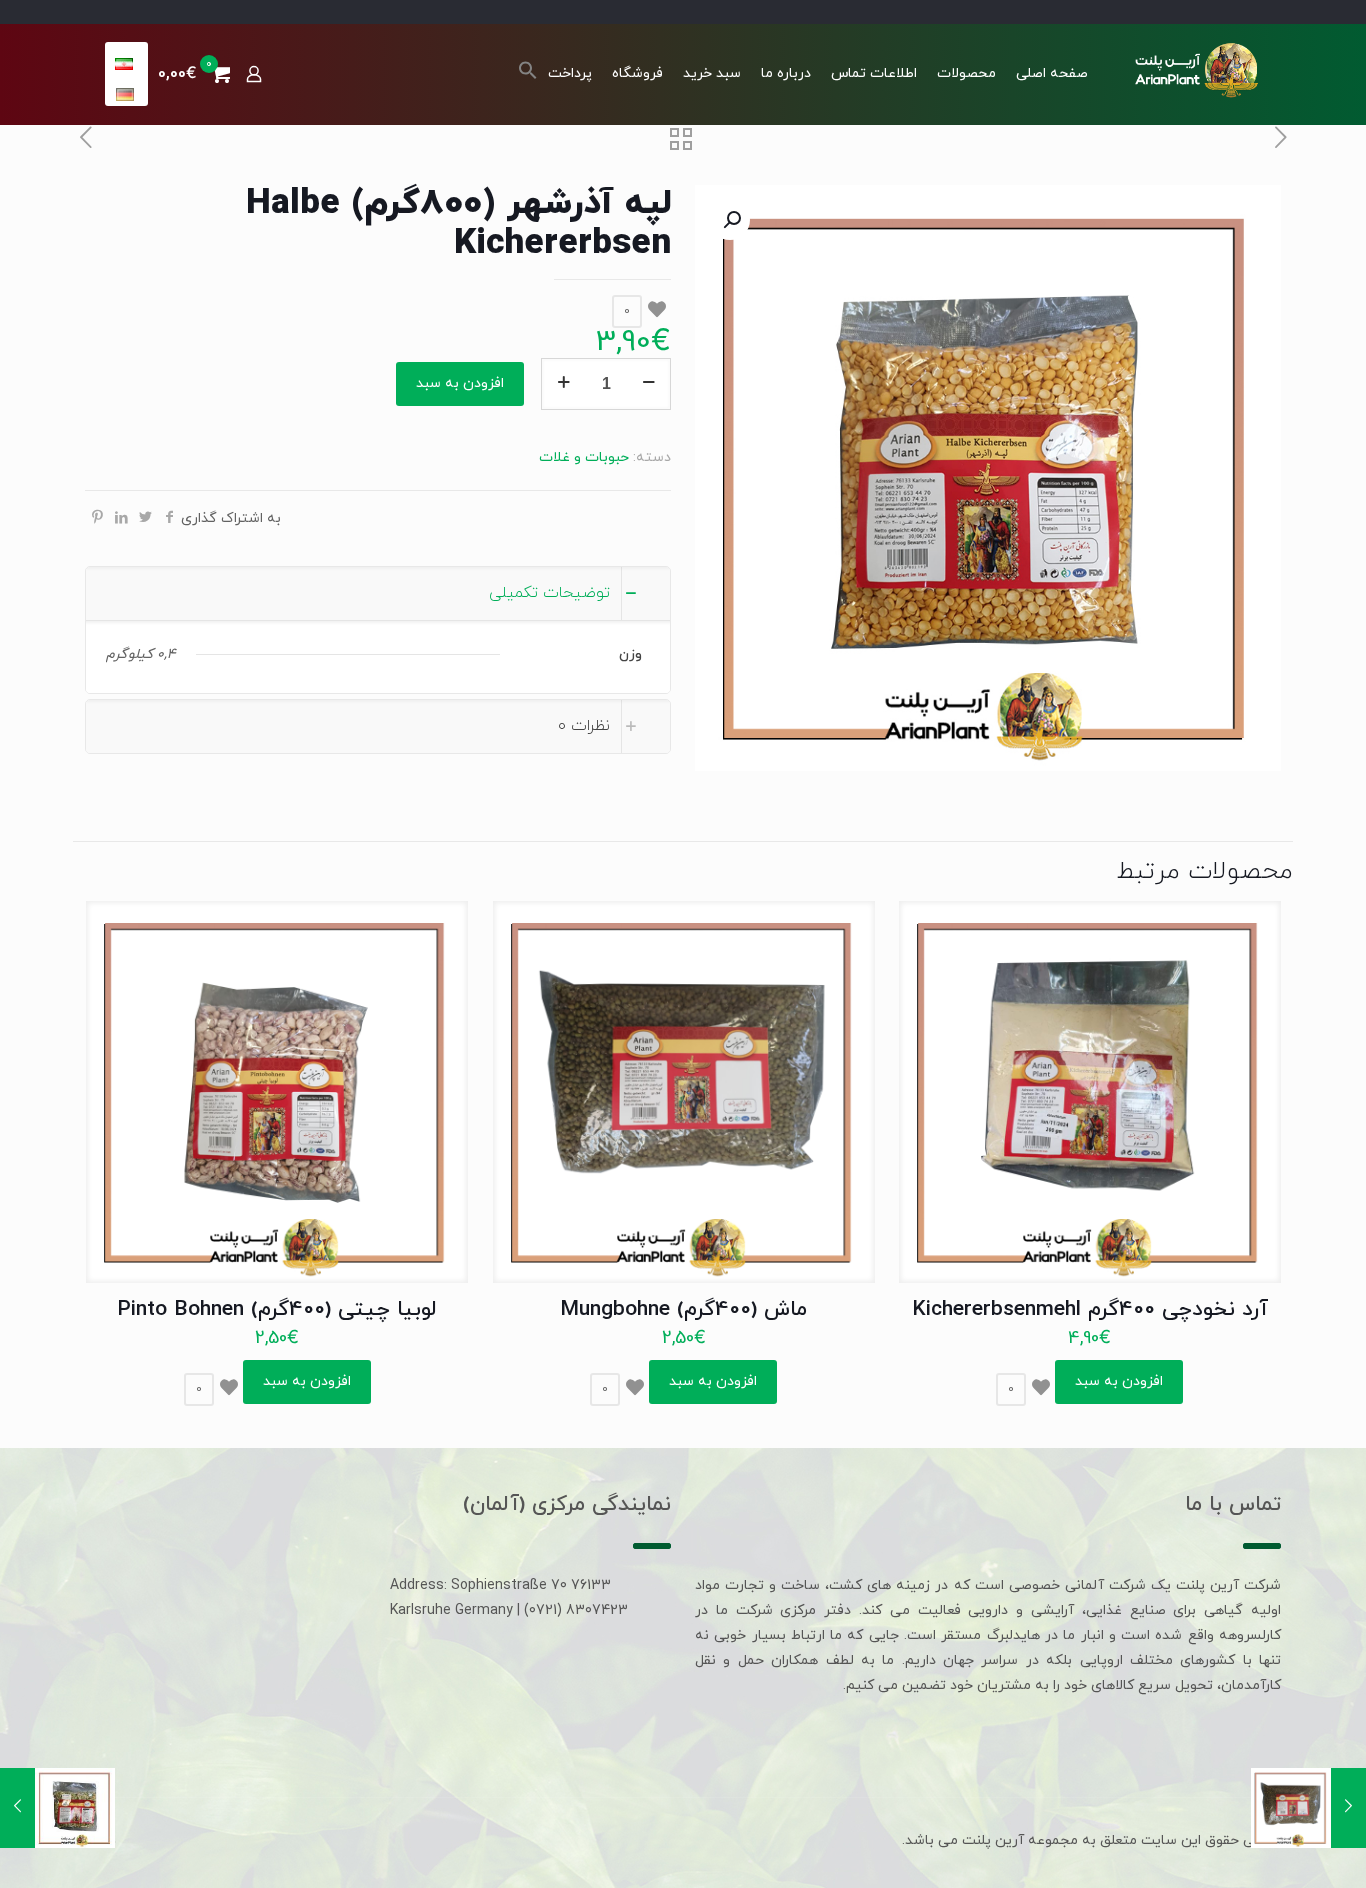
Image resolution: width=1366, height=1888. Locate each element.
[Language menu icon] (126, 64)
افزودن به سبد (460, 383)
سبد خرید (712, 73)
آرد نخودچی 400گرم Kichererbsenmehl (1090, 1310)
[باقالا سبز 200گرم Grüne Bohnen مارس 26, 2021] (17, 1808)
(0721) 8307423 (576, 1610)
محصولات (966, 73)
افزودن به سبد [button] (1119, 1381)
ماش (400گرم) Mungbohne (683, 1310)
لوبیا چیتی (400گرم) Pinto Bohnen (277, 1310)
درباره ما (786, 73)
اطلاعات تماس (874, 73)
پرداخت (570, 73)
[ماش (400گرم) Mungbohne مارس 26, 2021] (1348, 1808)
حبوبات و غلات (584, 457)
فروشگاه (637, 73)
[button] (528, 76)
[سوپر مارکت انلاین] (1194, 69)
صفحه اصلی (1052, 73)
